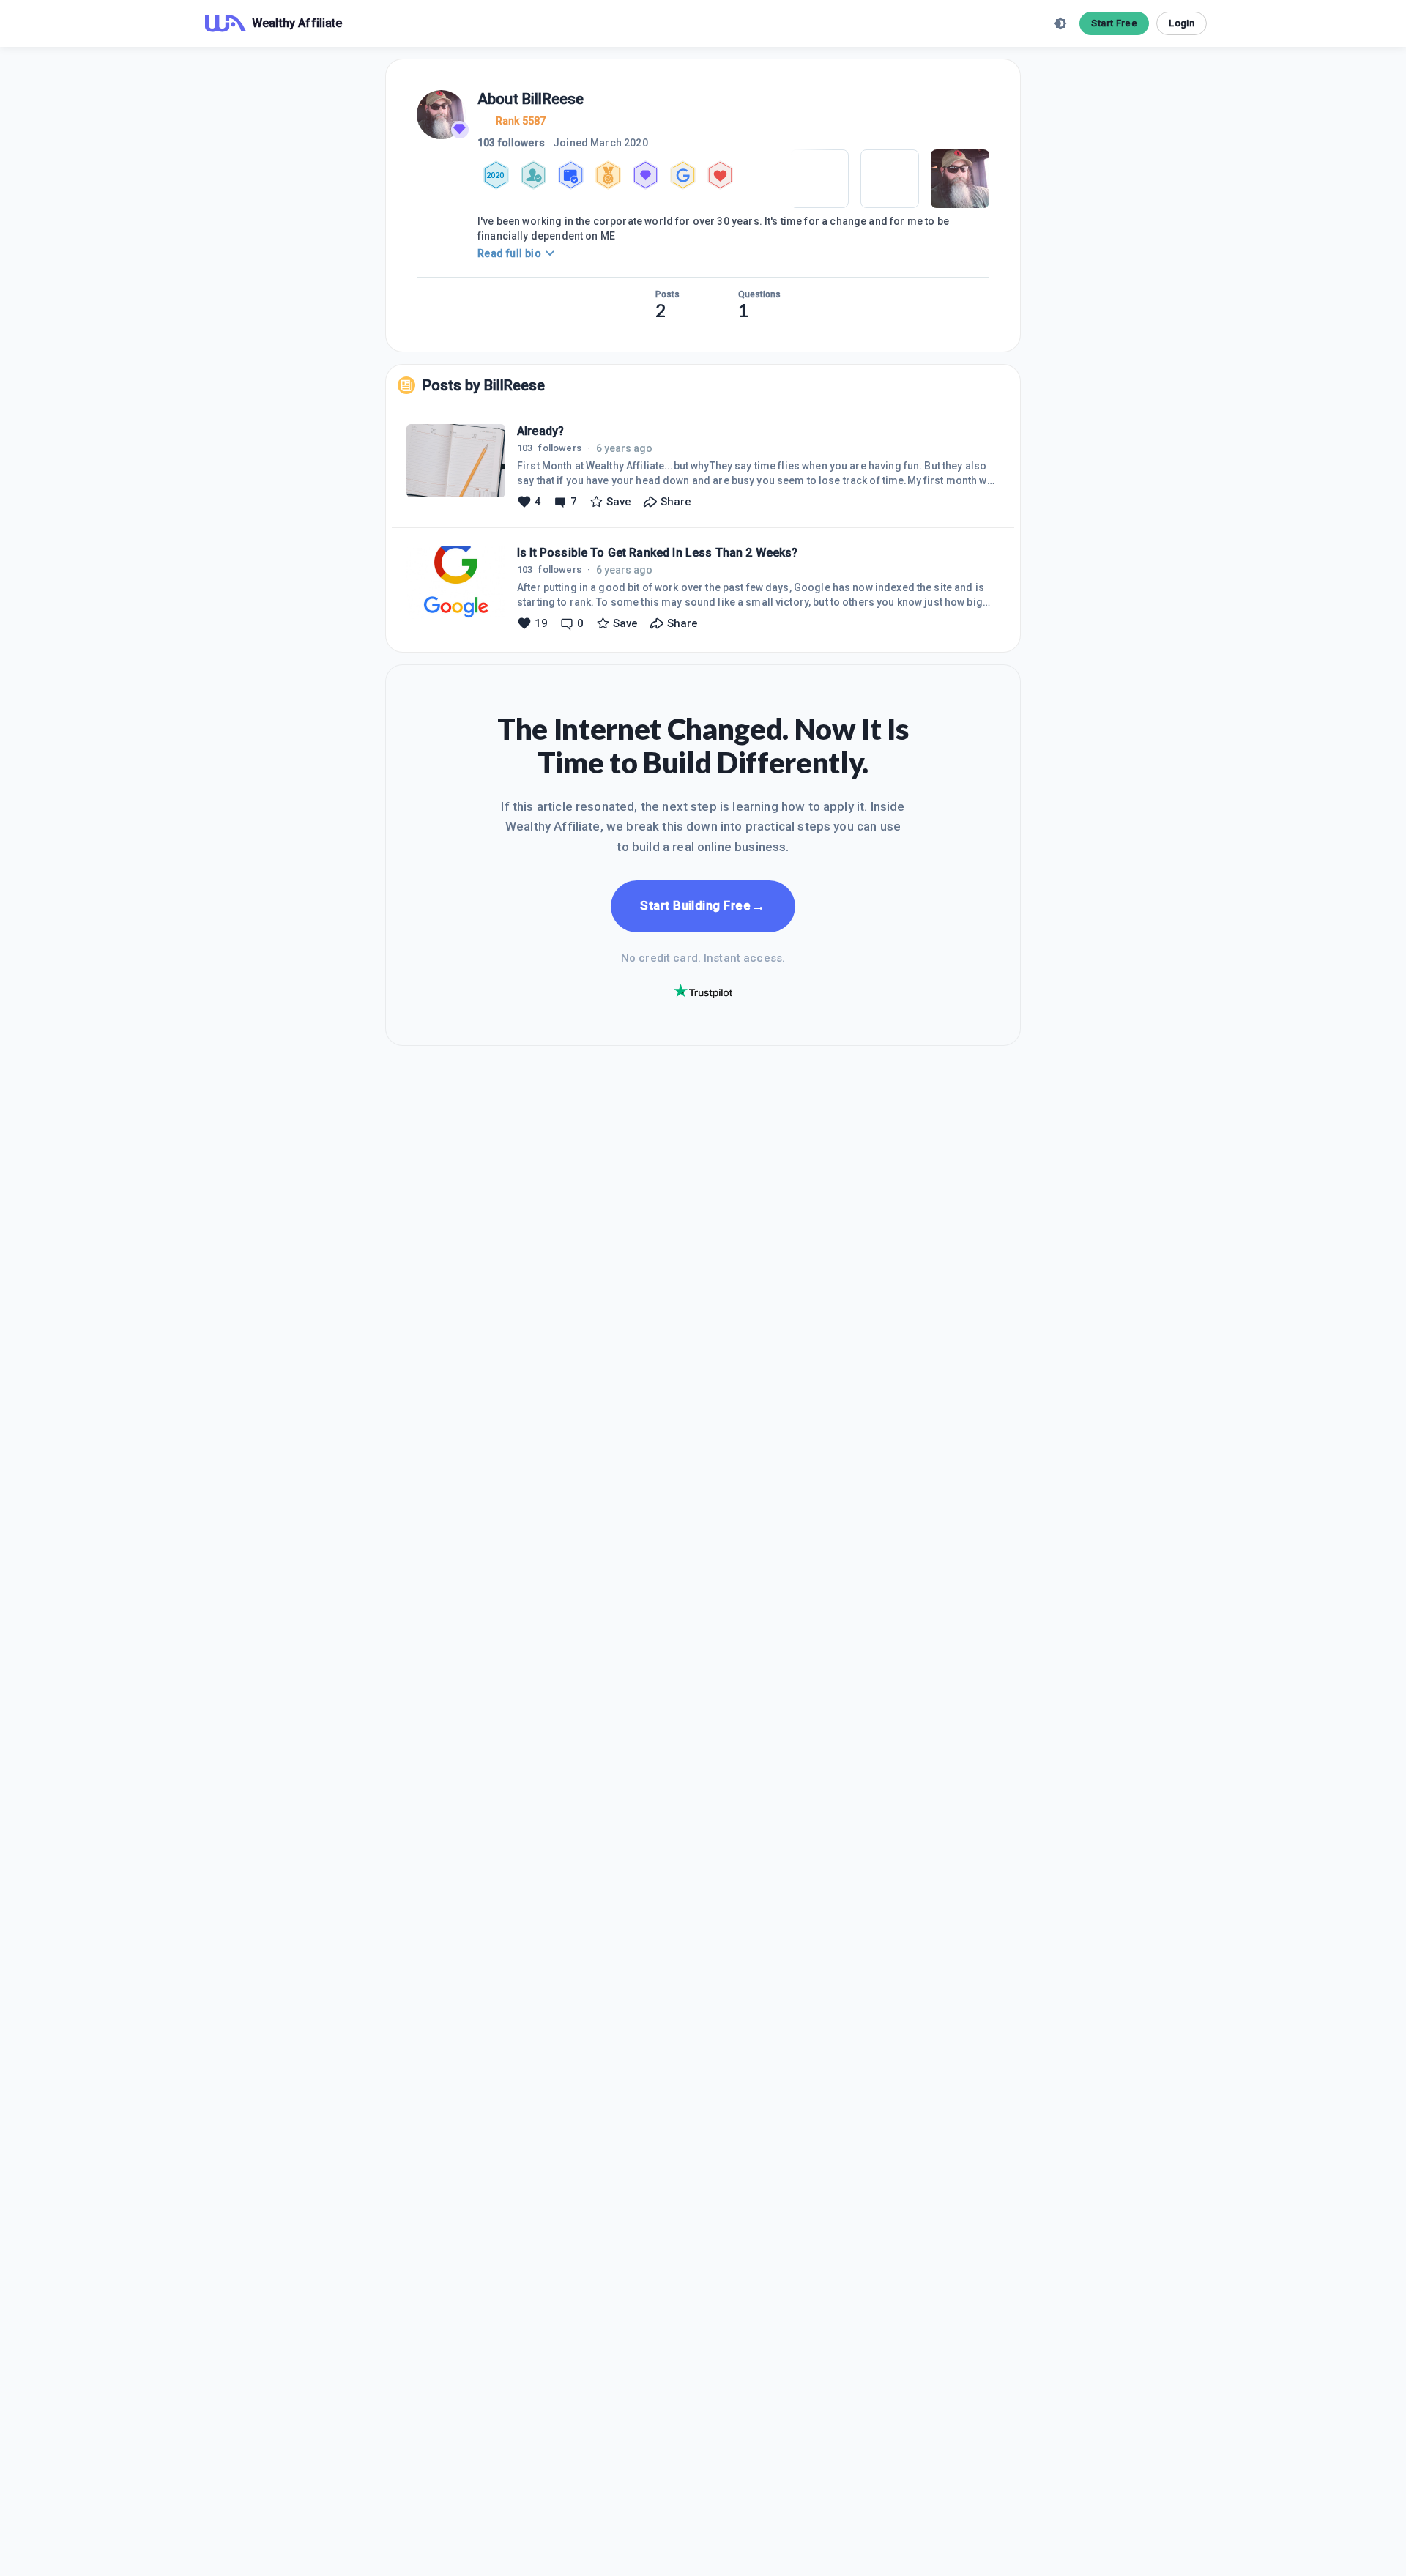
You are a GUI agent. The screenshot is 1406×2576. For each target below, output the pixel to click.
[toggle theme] (1060, 23)
